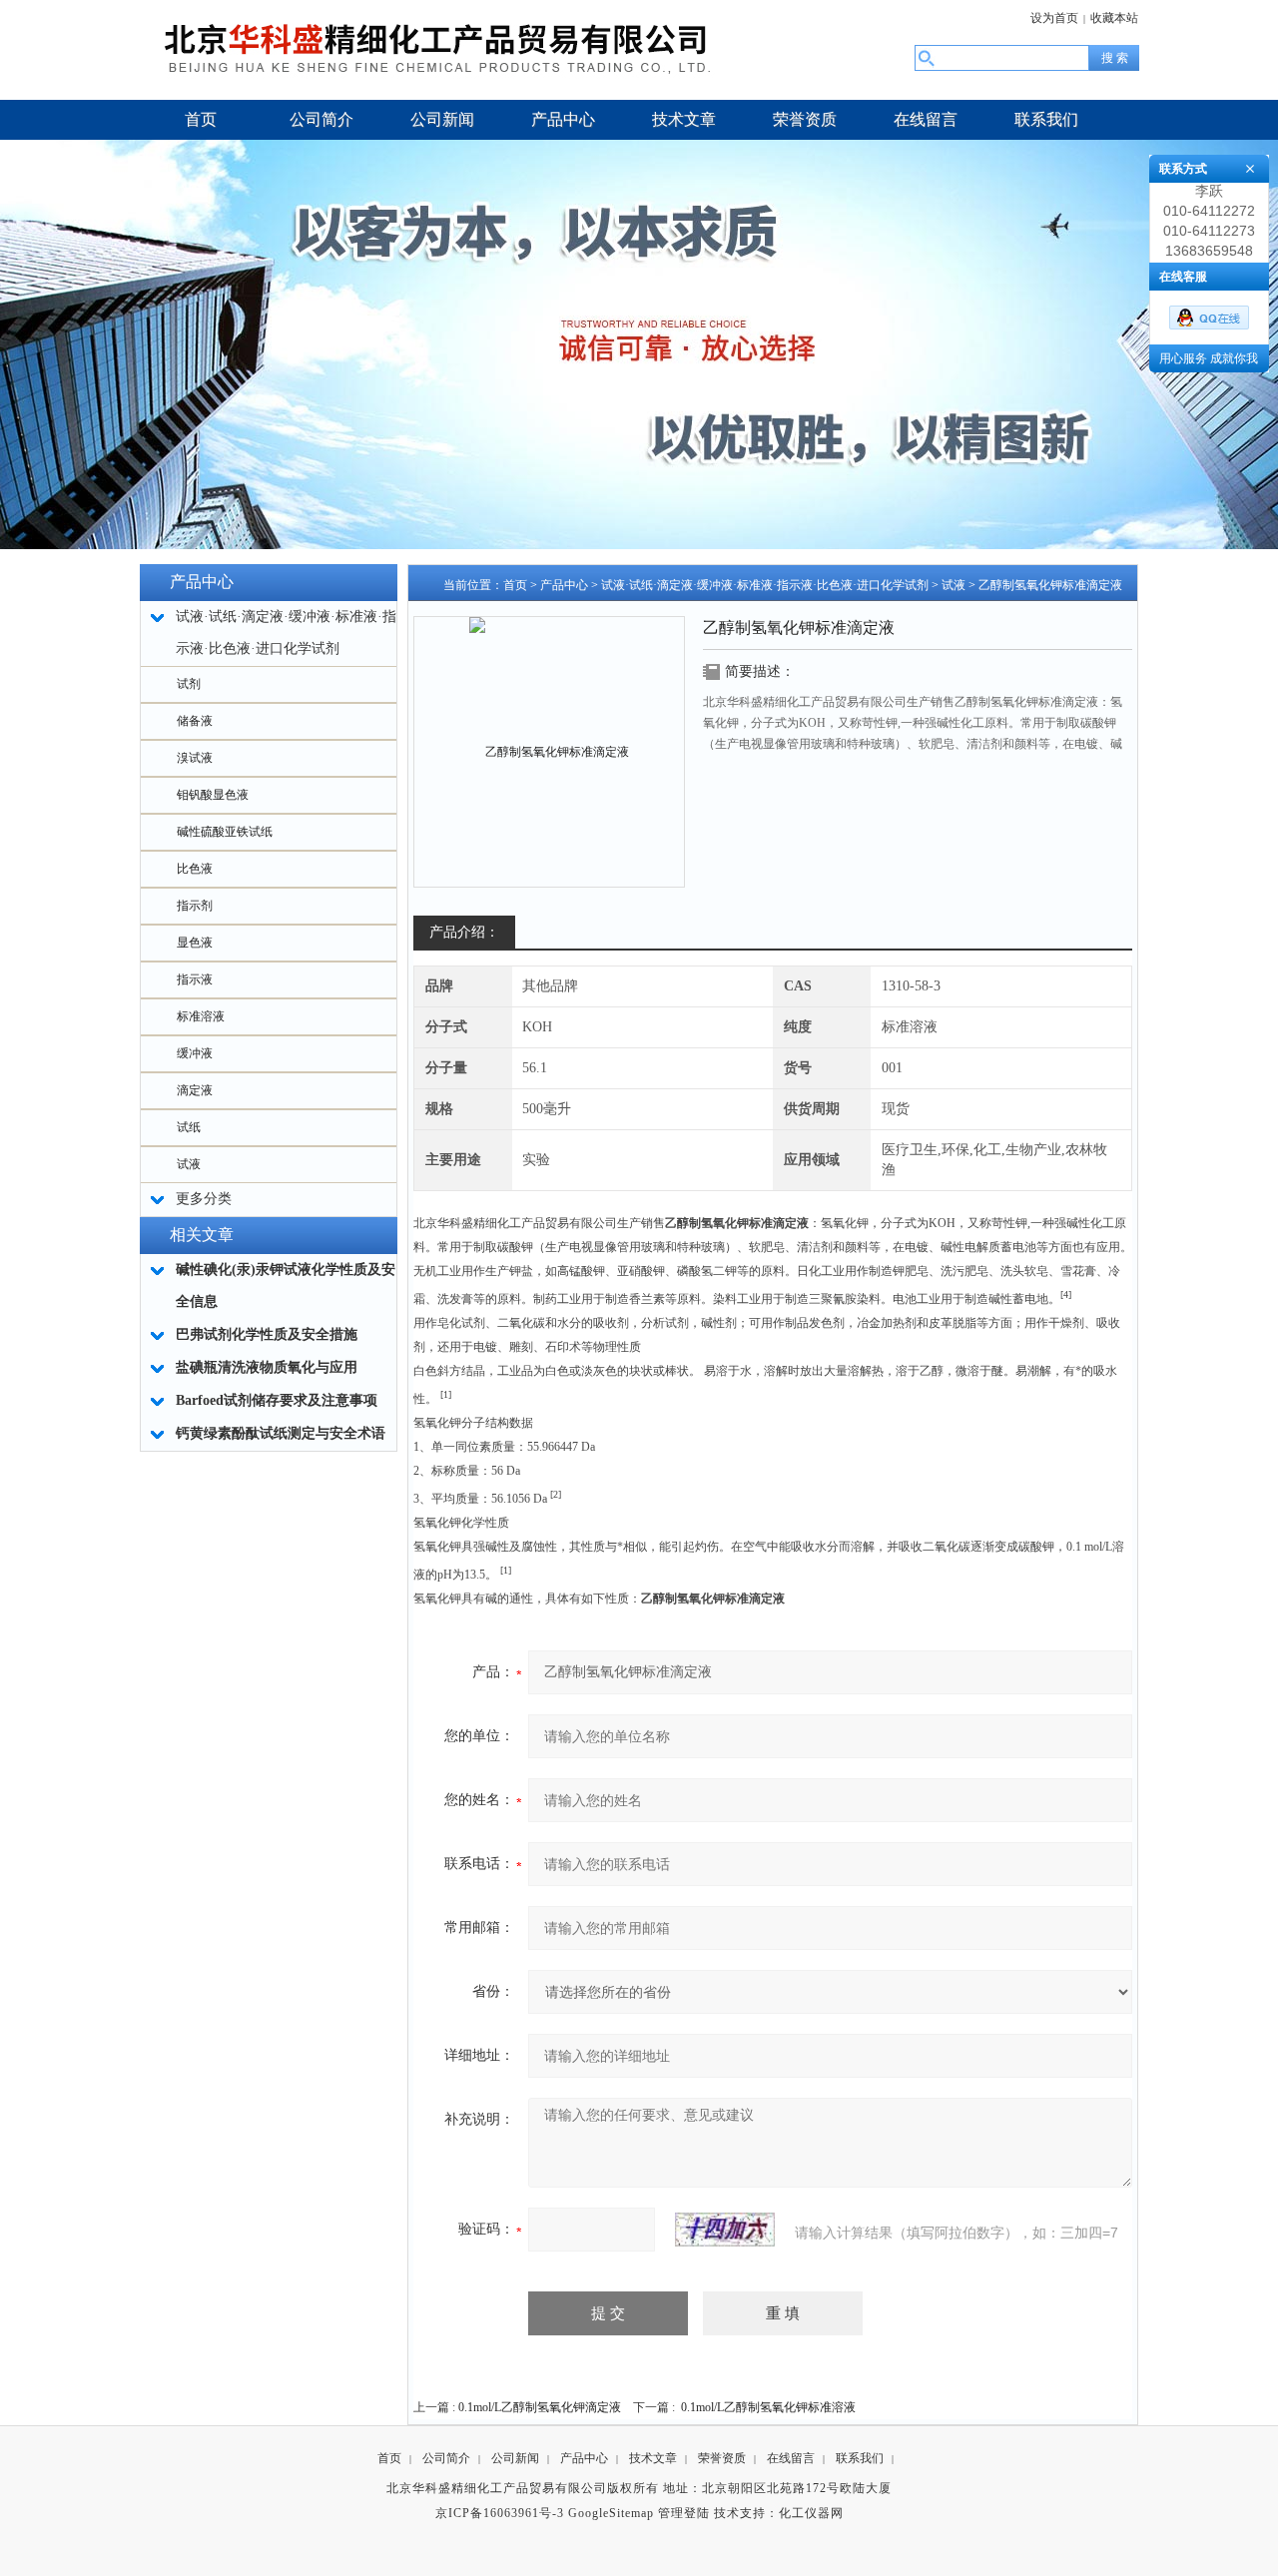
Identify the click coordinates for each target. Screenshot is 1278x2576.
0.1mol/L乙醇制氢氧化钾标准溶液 (768, 2407)
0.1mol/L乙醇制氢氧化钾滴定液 (540, 2407)
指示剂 (195, 906)
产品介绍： (464, 932)
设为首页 (1054, 18)
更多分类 (204, 1199)
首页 (515, 585)
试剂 (189, 684)
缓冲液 (195, 1053)
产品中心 (564, 585)
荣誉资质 (722, 2458)
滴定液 (195, 1090)
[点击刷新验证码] (725, 2230)
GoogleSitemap (611, 2513)
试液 (189, 1164)
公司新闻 (515, 2458)
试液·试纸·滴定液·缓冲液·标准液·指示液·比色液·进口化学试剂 (765, 585)
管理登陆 (684, 2513)
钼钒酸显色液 (213, 795)
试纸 (189, 1127)
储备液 (195, 721)
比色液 (195, 869)
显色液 (195, 943)
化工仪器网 (811, 2513)
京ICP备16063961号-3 (500, 2513)
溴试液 (195, 758)
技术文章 (653, 2458)
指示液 (195, 979)
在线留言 (791, 2458)
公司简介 (446, 2458)
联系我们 (860, 2458)
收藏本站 (1114, 18)
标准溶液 (201, 1016)
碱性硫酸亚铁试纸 (225, 832)
